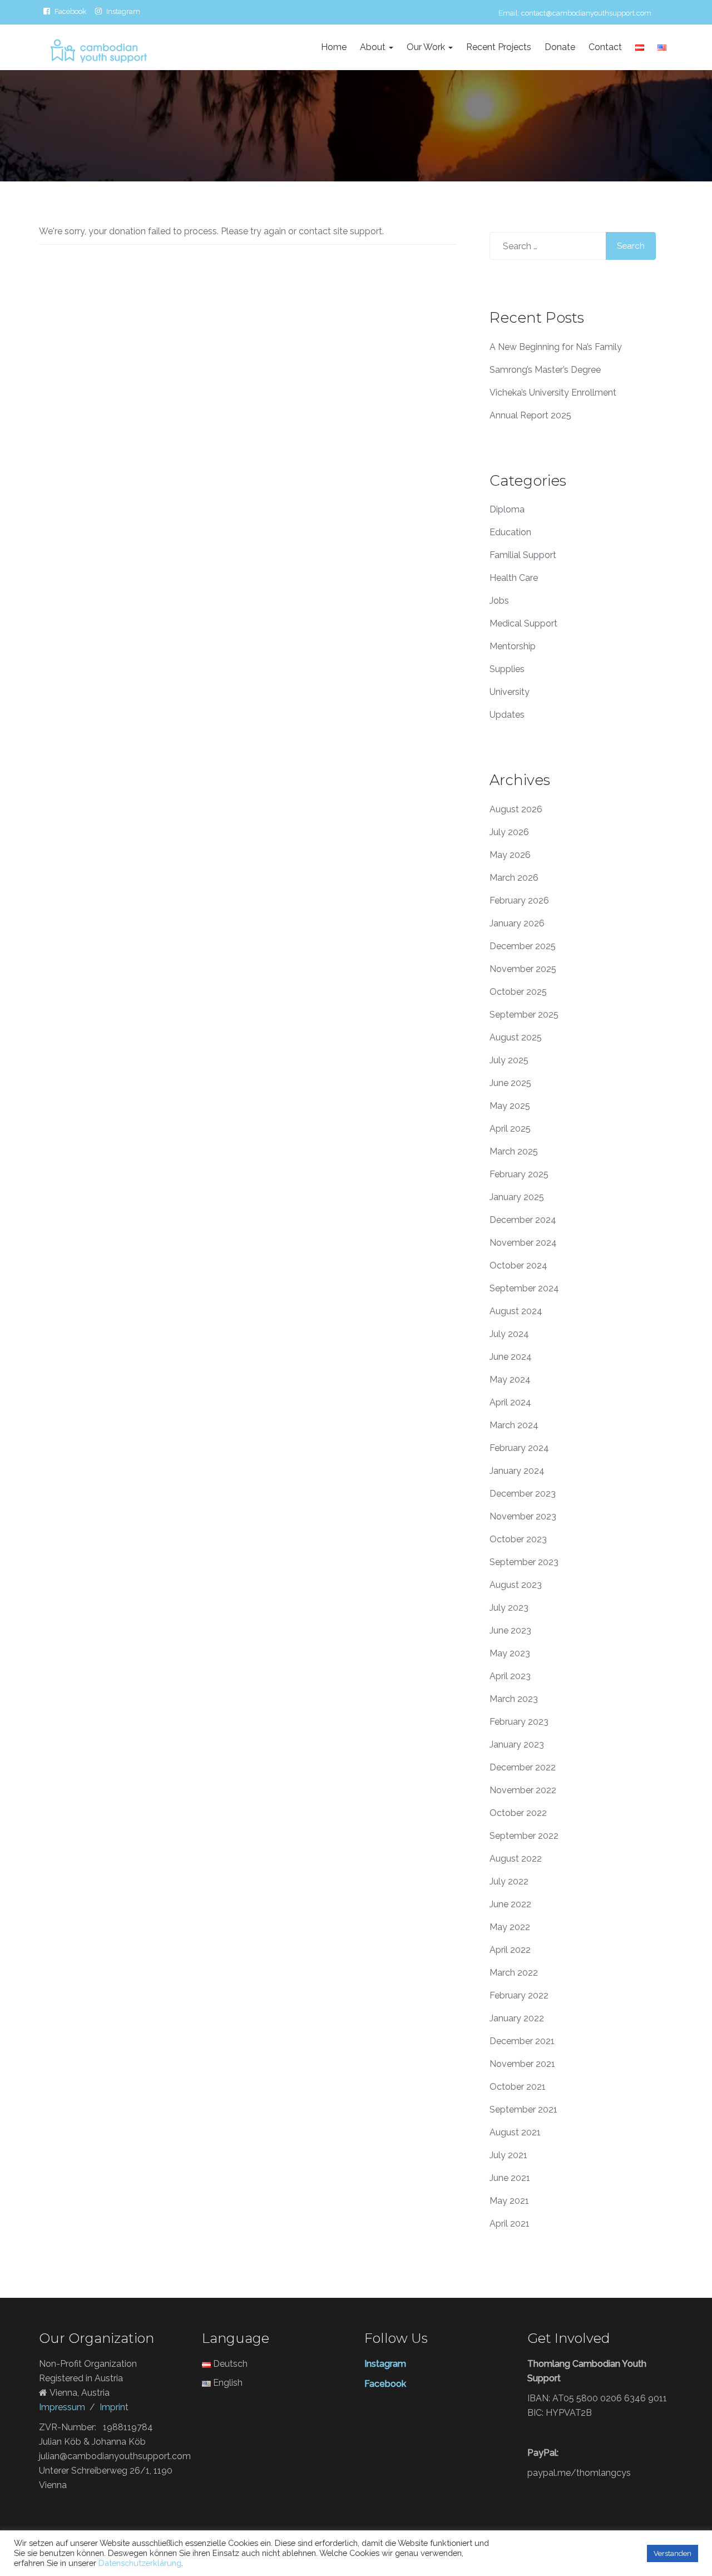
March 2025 (514, 1151)
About (374, 47)
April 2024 (510, 1402)
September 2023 (524, 1562)
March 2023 (514, 1699)
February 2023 (519, 1722)
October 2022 (518, 1813)
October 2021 (518, 2087)
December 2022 (523, 1767)
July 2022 (509, 1881)
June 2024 (511, 1357)
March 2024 (514, 1425)
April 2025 (510, 1129)
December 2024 (523, 1220)
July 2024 (509, 1334)
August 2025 (516, 1037)
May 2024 (510, 1380)
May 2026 (510, 855)
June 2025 (510, 1083)
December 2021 (522, 2041)
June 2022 (510, 1904)
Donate (560, 47)
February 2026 (519, 900)
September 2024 (524, 1288)
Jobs (499, 601)
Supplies (507, 669)
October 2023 (518, 1539)
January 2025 (517, 1197)
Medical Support (523, 623)
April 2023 (510, 1676)
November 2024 (523, 1243)
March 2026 (514, 878)
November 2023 (523, 1516)
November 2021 (522, 2064)
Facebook (70, 11)
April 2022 (510, 1950)
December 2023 (523, 1494)
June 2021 (510, 2178)
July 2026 (509, 832)
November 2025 (523, 969)
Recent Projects (499, 47)
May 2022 (510, 1927)
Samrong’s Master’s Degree (545, 370)
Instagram (123, 11)
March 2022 (514, 1973)
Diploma (507, 509)
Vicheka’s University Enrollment (553, 393)
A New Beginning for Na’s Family (556, 347)
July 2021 (508, 2155)
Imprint (114, 2407)
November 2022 (523, 1790)
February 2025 (519, 1174)
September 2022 (524, 1836)
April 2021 (510, 2224)
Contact (605, 47)
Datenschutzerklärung (140, 2563)
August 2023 (516, 1585)
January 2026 (517, 923)
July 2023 (509, 1608)
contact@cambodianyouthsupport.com (586, 13)
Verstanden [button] (673, 2553)
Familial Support (523, 555)
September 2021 (523, 2109)
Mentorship (513, 646)
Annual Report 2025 (530, 415)
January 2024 (517, 1471)
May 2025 (510, 1106)
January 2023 (517, 1745)
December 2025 (523, 946)
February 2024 (519, 1448)
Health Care (514, 578)
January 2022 (517, 2018)
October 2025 (518, 992)
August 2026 (516, 809)
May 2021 (509, 2201)
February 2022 (519, 1995)
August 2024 (516, 1311)
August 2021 (515, 2132)
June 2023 (510, 1630)
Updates (507, 715)
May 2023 (510, 1653)
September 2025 (524, 1015)
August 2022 (516, 1859)
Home (334, 47)
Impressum (62, 2407)
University (510, 692)
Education (510, 532)
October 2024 (518, 1265)
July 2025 (509, 1060)
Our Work (427, 47)
